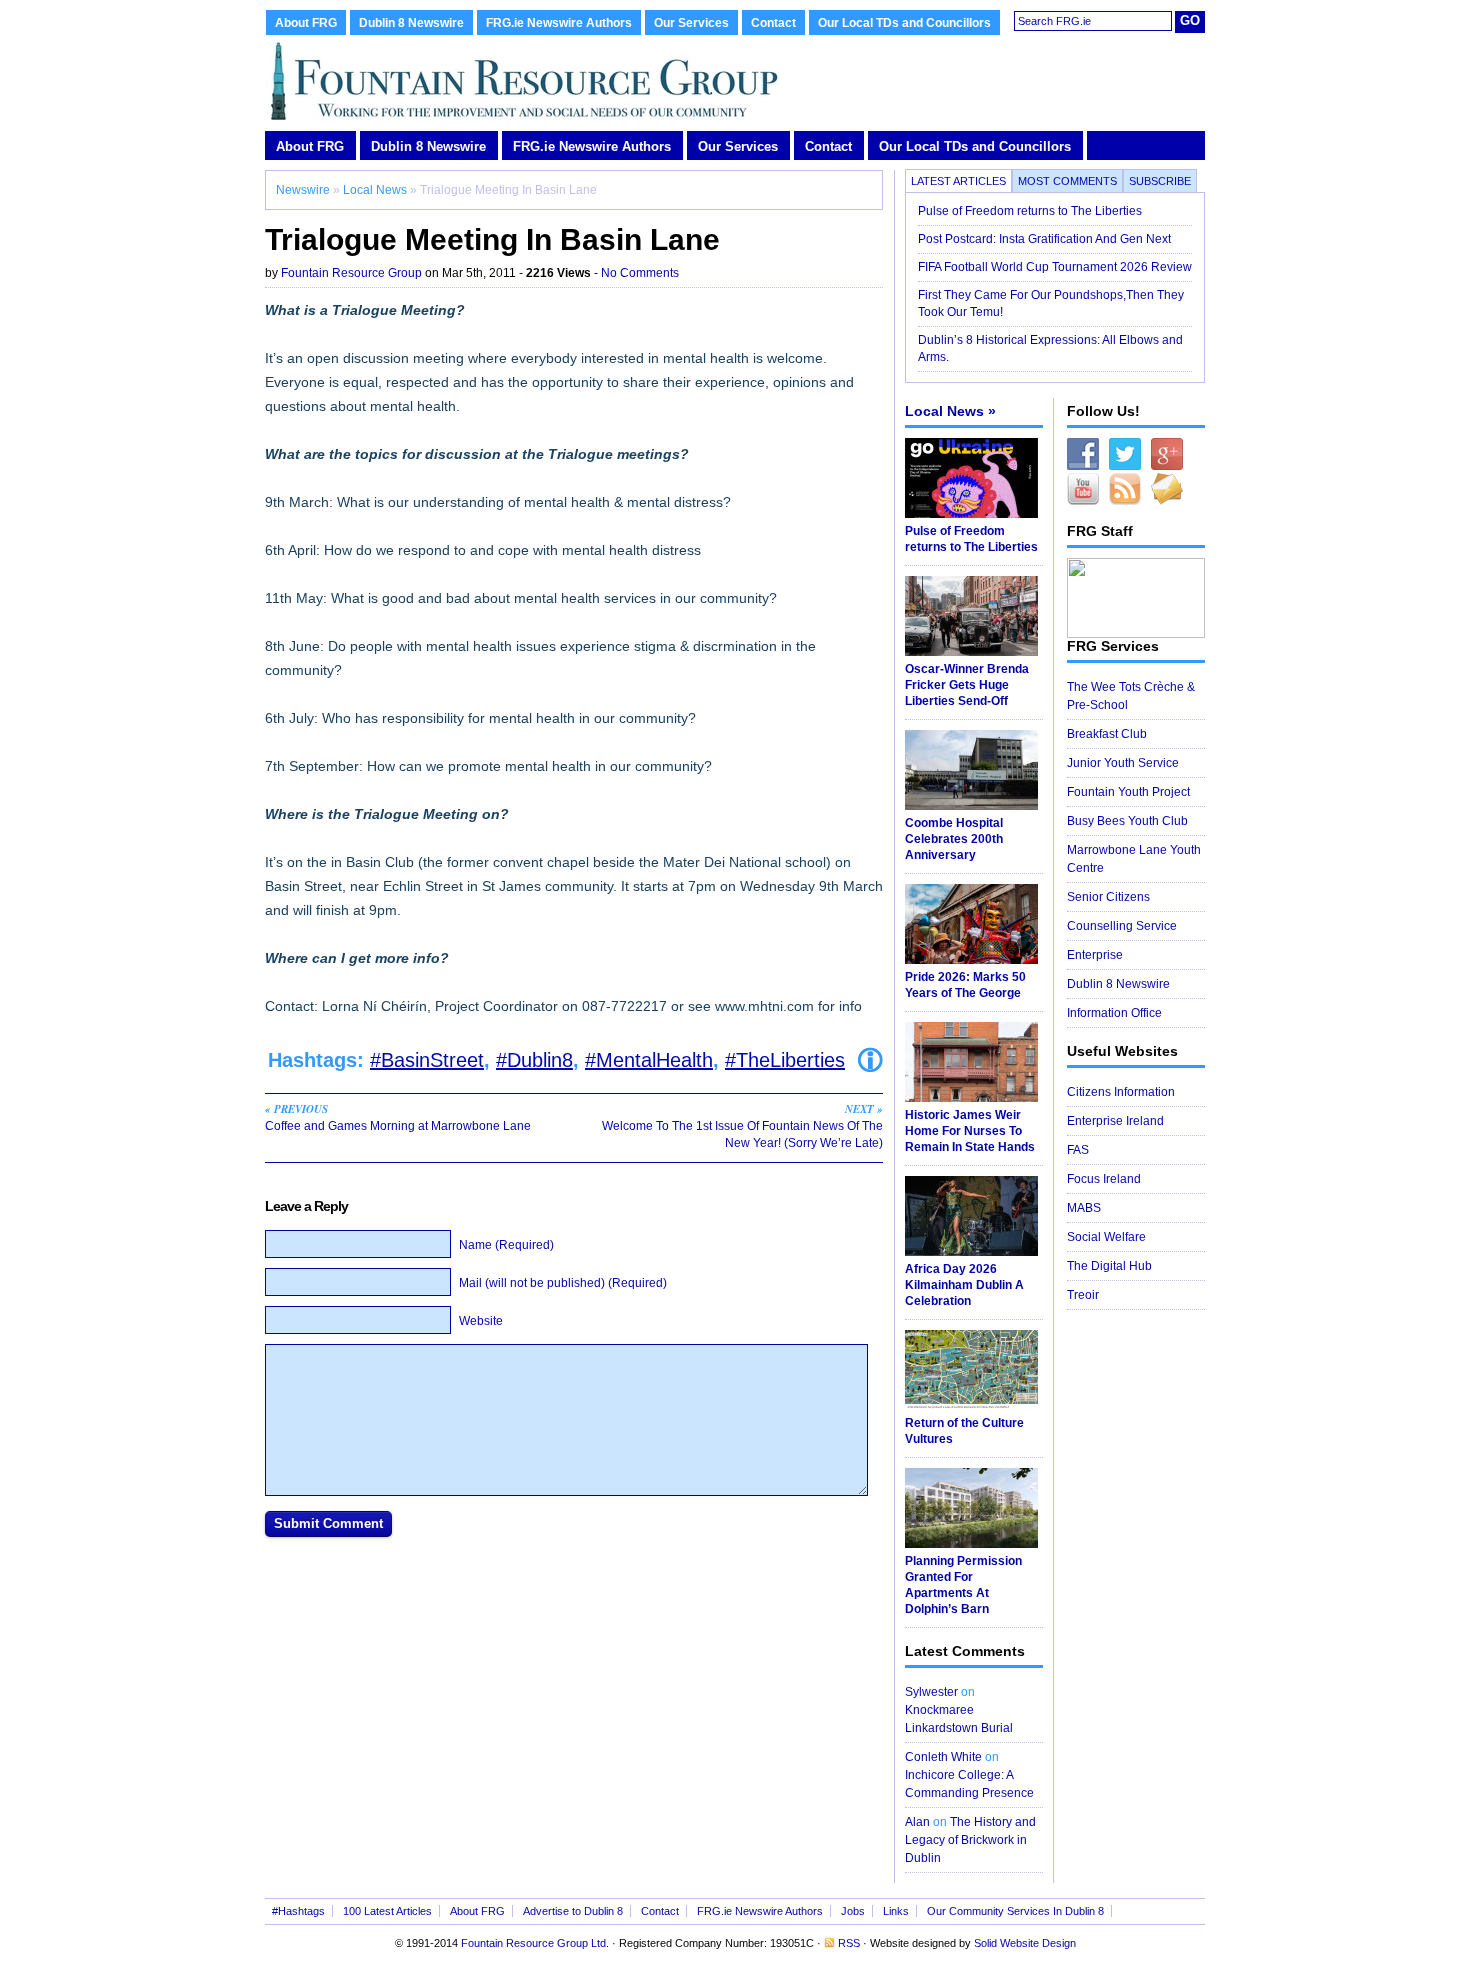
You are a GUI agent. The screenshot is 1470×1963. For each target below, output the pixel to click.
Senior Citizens (1108, 897)
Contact (773, 23)
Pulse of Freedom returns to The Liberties (1031, 211)
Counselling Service (1122, 926)
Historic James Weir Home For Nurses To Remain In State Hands (970, 1131)
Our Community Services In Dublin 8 (1015, 1911)
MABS (1084, 1208)
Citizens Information (1121, 1092)
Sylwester (931, 1692)
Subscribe (1160, 181)
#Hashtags (298, 1911)
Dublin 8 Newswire (411, 23)
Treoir (1083, 1295)
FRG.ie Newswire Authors (559, 23)
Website (481, 1321)
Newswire (303, 190)
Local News (375, 190)
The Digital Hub (1109, 1266)
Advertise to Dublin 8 (573, 1911)
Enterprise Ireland (1115, 1121)
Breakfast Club (1107, 734)
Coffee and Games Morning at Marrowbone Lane (398, 1117)
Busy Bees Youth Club (1127, 821)
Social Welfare (1106, 1237)
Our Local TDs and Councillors (904, 23)
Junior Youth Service (1123, 763)
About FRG (306, 23)
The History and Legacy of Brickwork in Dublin (970, 1840)
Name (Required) (506, 1245)
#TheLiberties (785, 1060)
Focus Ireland (1104, 1179)
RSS (849, 1943)
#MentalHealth (649, 1060)
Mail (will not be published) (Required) (563, 1283)
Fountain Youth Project (1128, 792)
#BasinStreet (427, 1060)
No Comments (640, 273)
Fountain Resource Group (351, 273)
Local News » (950, 411)
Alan (917, 1822)
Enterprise (1095, 955)
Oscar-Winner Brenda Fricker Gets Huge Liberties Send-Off (967, 685)
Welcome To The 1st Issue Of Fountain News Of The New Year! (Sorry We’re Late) (742, 1125)
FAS (1078, 1150)
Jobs (853, 1911)
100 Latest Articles (387, 1911)
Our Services (691, 23)
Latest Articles (958, 181)
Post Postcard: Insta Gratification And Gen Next (1044, 239)
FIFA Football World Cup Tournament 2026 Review (1055, 267)
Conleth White (943, 1757)
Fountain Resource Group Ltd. (535, 1943)
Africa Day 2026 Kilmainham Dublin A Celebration (964, 1285)
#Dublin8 (534, 1060)
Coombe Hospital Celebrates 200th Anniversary (954, 839)
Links (896, 1911)
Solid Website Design (1025, 1943)
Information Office (1114, 1013)
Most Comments (1067, 181)
